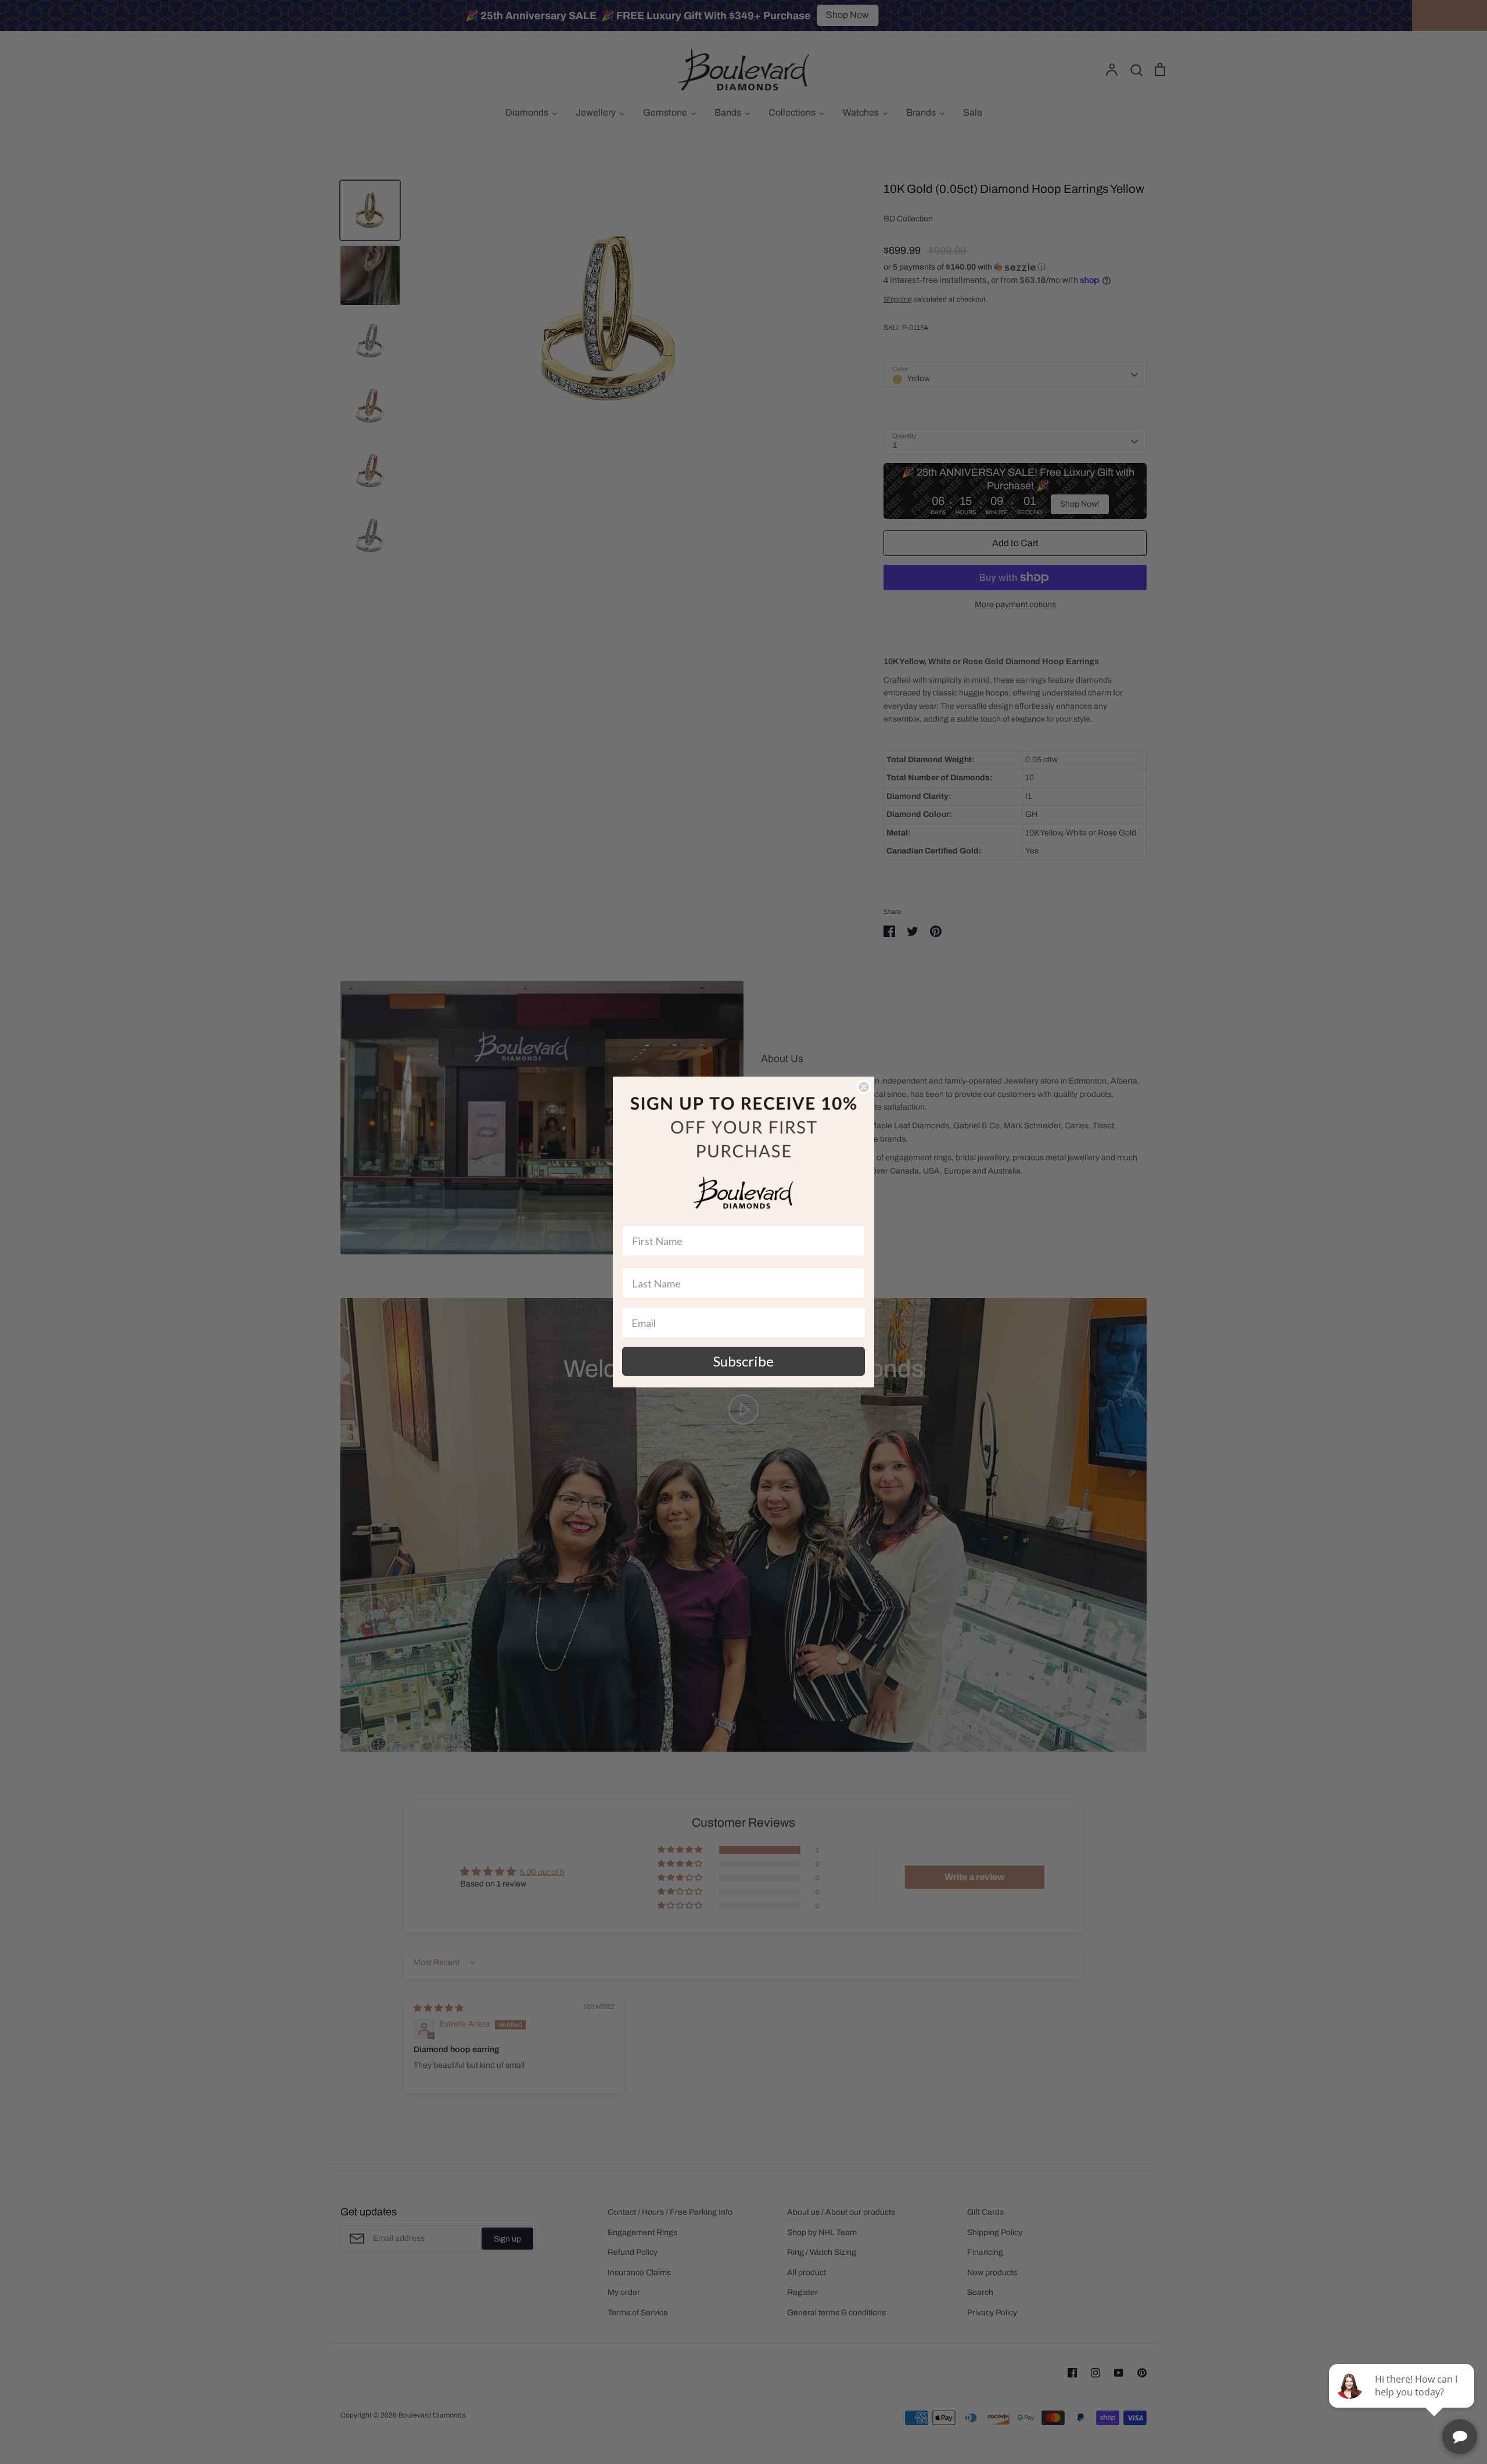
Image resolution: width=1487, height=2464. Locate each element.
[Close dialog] (864, 1087)
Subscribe (743, 1361)
